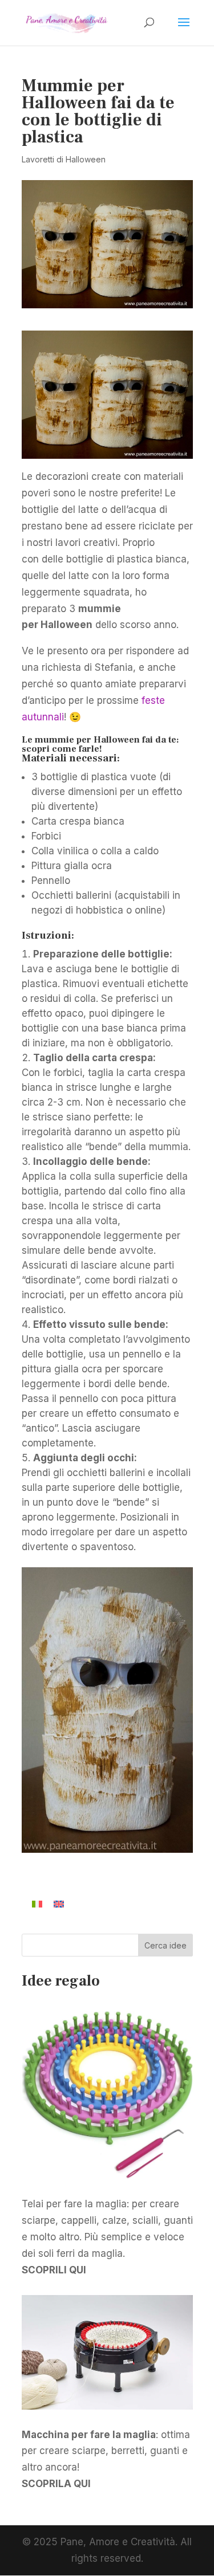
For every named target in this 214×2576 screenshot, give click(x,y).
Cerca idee (165, 1945)
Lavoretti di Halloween (64, 159)
